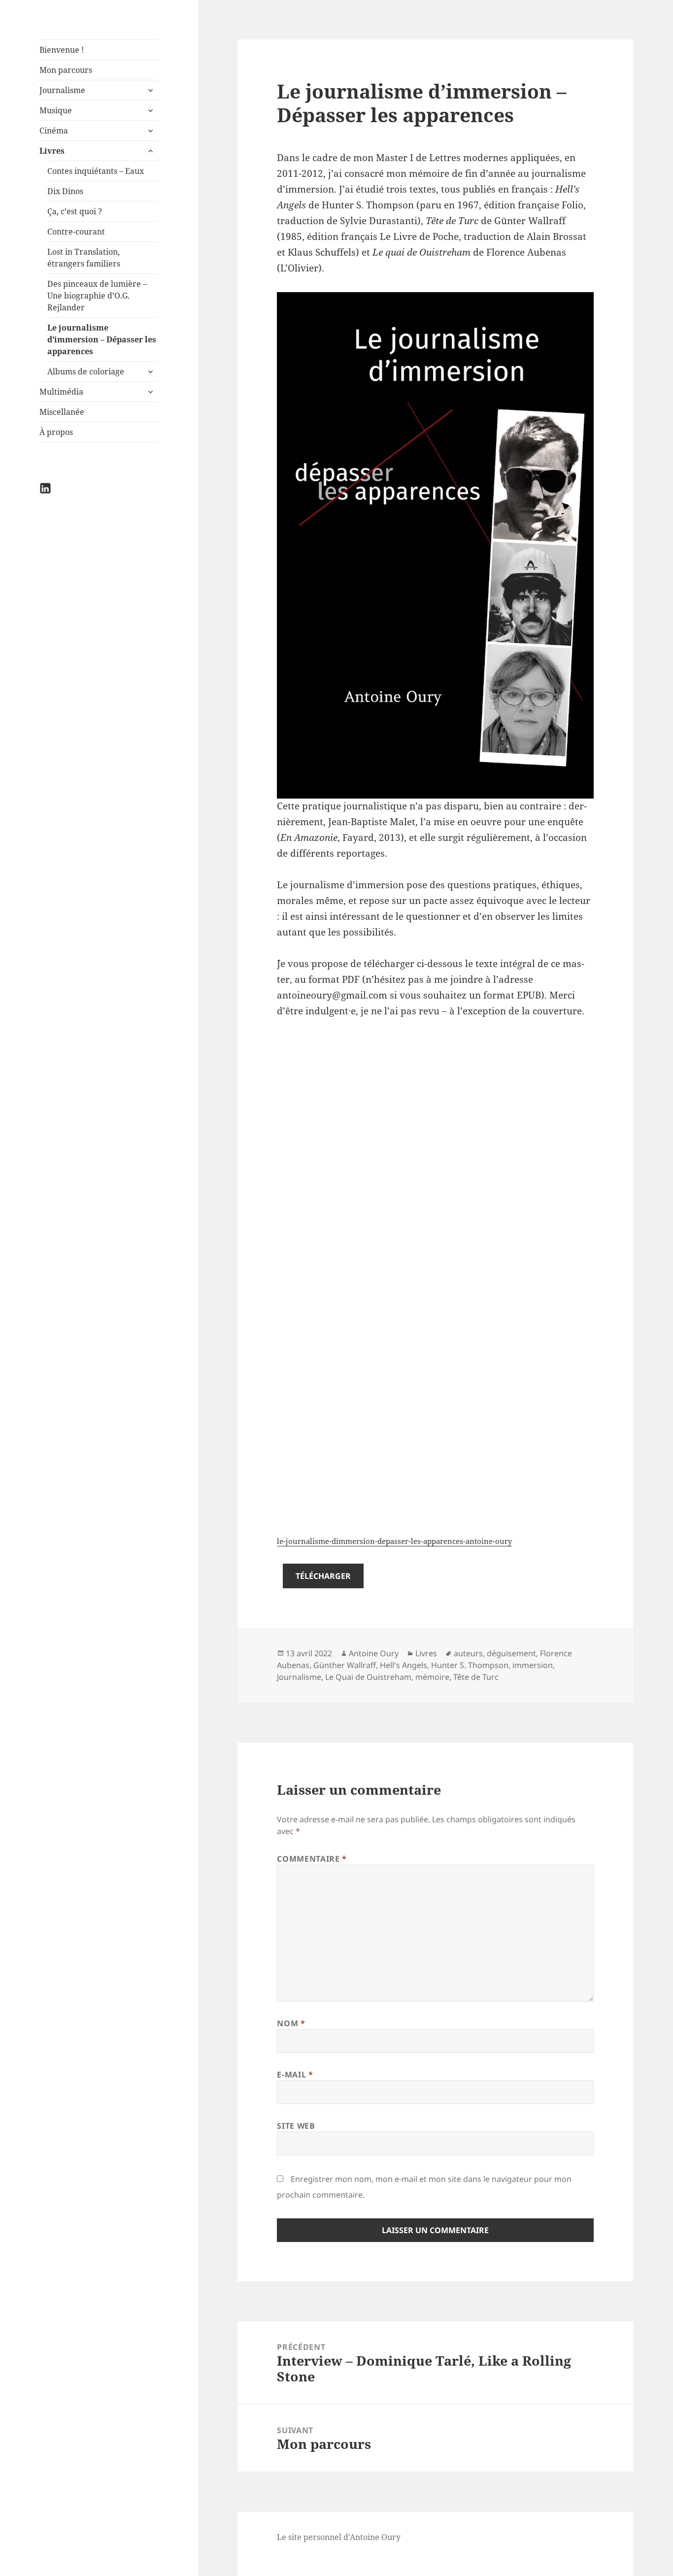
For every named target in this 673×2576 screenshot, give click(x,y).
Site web (296, 2126)
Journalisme (62, 90)
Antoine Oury (374, 1653)
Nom (291, 2023)
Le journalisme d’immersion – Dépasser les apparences (102, 339)
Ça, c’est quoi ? (75, 211)
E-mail (295, 2074)
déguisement (511, 1653)
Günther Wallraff (345, 1665)
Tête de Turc (476, 1677)
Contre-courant (76, 232)
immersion (533, 1665)
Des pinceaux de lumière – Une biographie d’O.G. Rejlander (97, 296)
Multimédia (61, 392)
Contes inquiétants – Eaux (96, 171)
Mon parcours (66, 70)
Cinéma (54, 131)
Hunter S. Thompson (470, 1665)
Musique (56, 110)
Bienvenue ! (62, 50)
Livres (52, 151)
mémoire (432, 1677)
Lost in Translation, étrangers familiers (84, 258)
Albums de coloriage (86, 371)
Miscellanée (62, 412)
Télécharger (323, 1576)
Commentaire (312, 1859)
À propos (56, 432)
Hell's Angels (404, 1665)
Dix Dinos (65, 191)
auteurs (468, 1653)
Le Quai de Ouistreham (368, 1677)
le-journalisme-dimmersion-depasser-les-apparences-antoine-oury (394, 1541)
